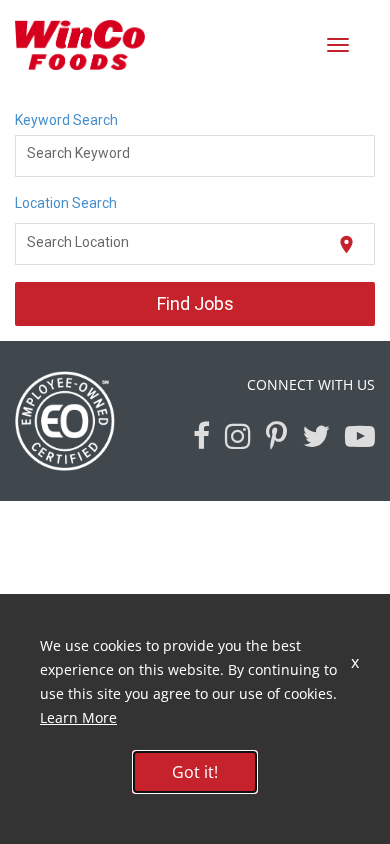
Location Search (66, 203)
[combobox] (195, 156)
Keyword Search (66, 120)
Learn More (78, 717)
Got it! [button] (195, 771)
